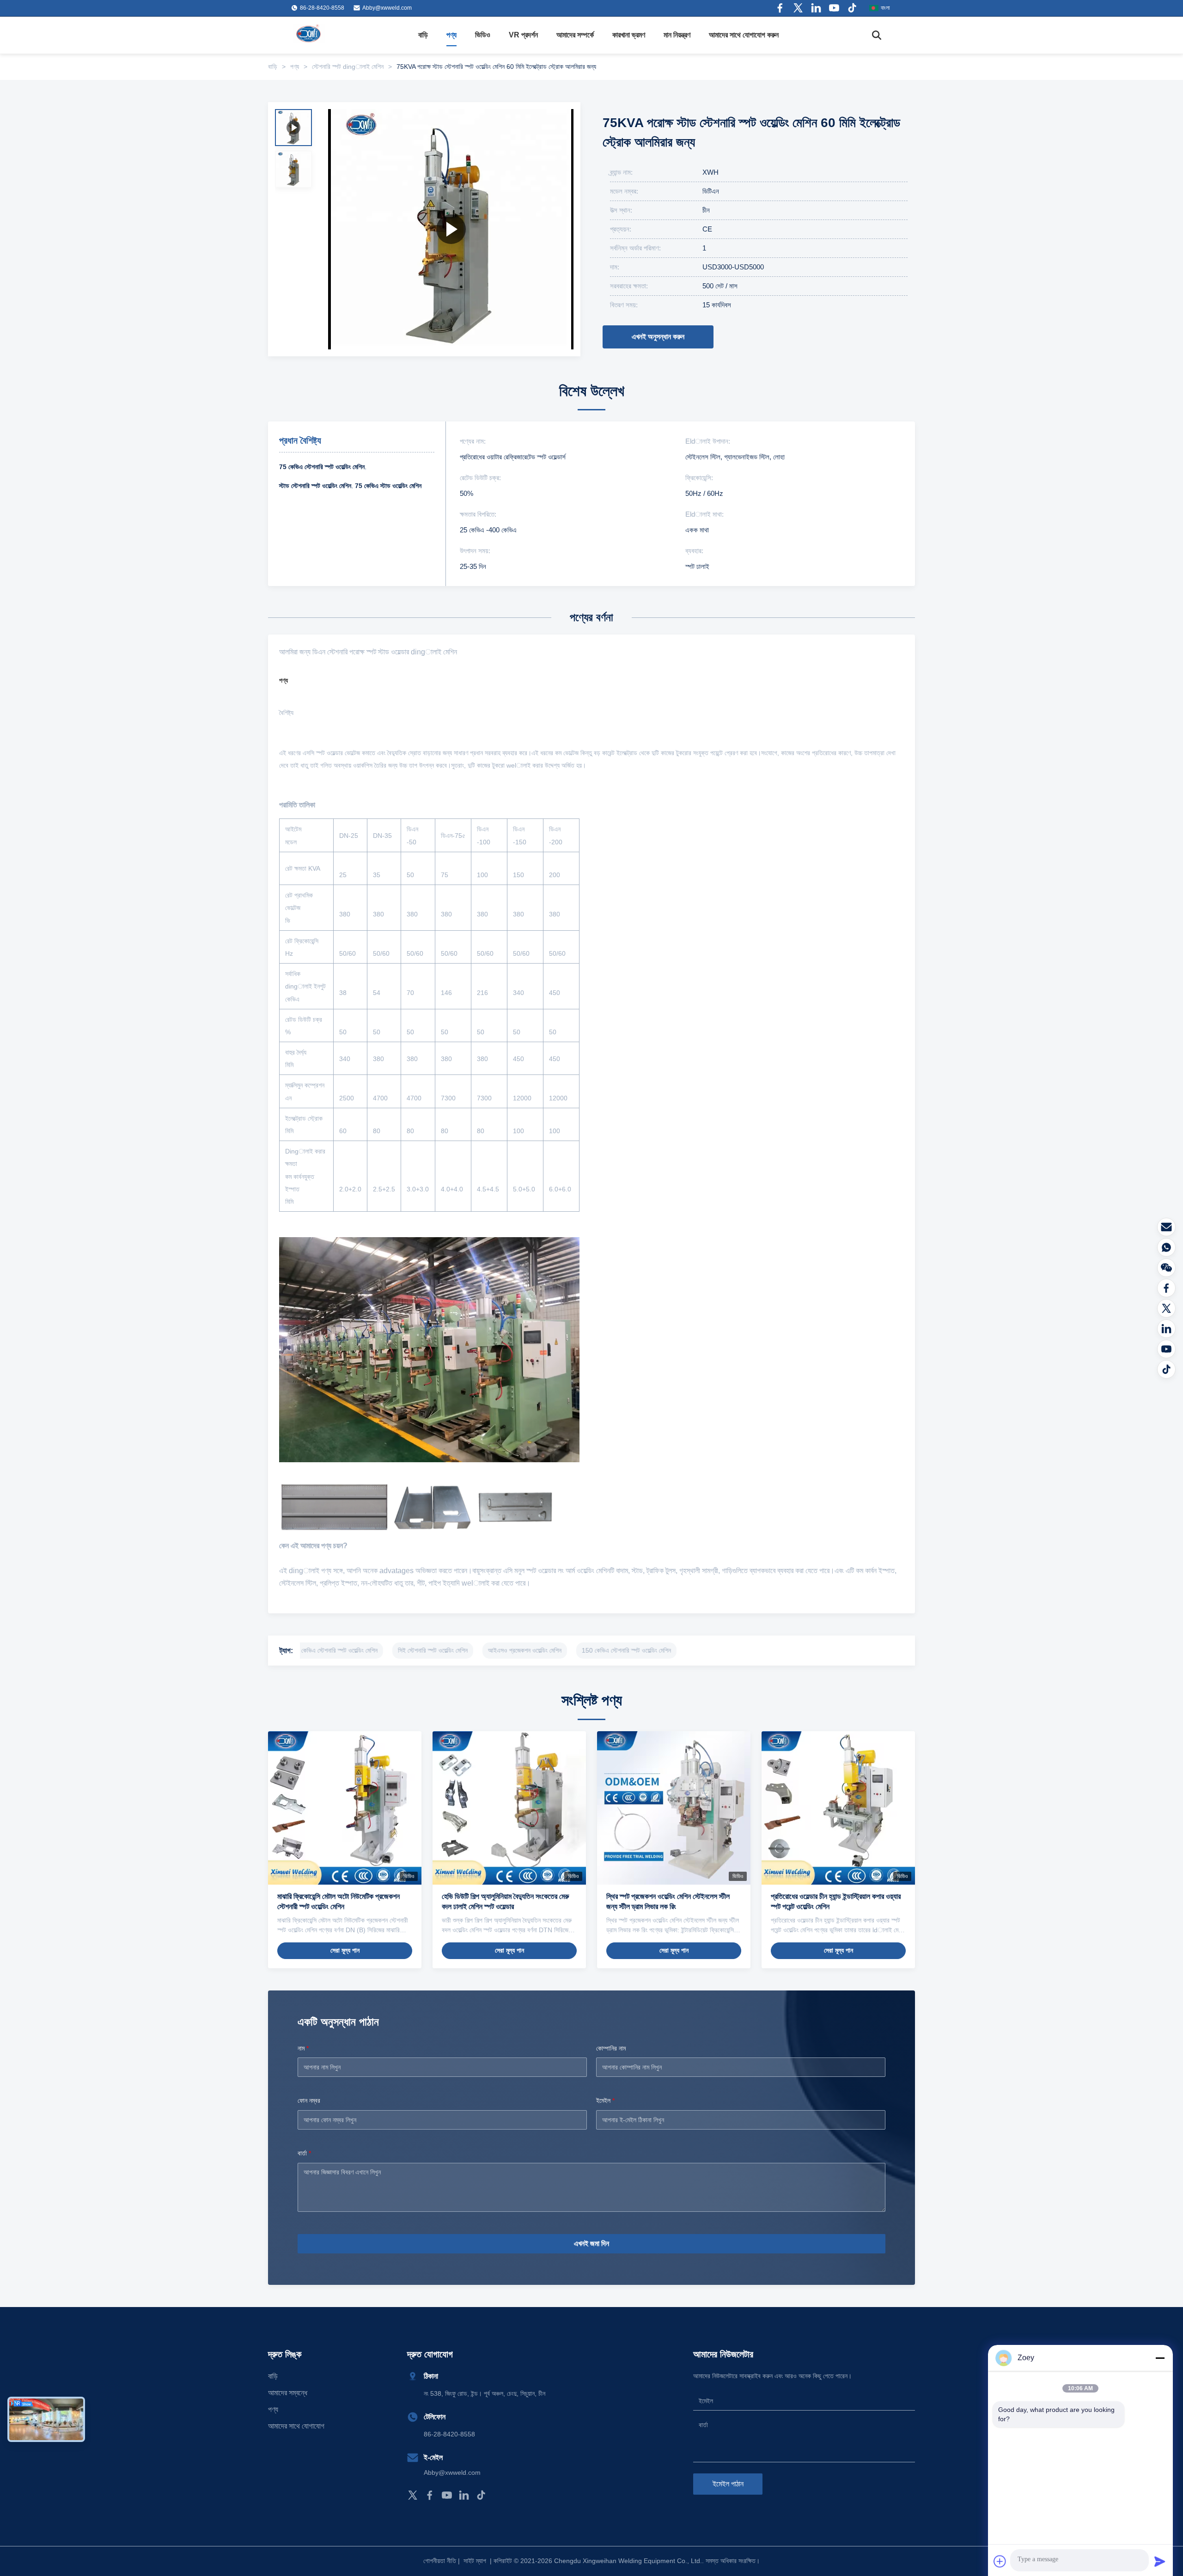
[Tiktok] (852, 8)
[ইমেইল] (1166, 1227)
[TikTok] (481, 2495)
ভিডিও (483, 35)
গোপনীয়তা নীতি (440, 2561)
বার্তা (304, 2153)
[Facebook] (780, 8)
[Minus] (1160, 2358)
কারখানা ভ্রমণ (629, 35)
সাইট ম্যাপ (475, 2561)
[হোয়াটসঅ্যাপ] (1166, 1247)
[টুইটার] (1166, 1308)
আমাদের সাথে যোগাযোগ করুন (744, 35)
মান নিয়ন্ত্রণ (677, 35)
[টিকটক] (1166, 1369)
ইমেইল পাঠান (728, 2484)
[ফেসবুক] (1166, 1288)
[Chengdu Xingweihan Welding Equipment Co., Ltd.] (310, 35)
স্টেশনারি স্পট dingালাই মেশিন (348, 67)
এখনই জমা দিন (591, 2243)
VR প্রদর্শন (523, 35)
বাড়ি (423, 35)
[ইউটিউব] (1166, 1349)
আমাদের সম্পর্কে (575, 35)
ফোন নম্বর (309, 2100)
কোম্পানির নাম (611, 2048)
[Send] (1160, 2561)
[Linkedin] (816, 8)
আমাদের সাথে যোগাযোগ (296, 2426)
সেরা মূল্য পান (345, 1950)
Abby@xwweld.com (387, 8)
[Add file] (1000, 2561)
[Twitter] (798, 8)
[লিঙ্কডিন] (1166, 1329)
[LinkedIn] (464, 2495)
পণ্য (451, 35)
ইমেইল (605, 2100)
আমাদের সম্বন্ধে (288, 2393)
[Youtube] (834, 8)
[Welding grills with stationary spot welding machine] (451, 229)
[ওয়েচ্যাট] (1166, 1268)
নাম (303, 2048)
